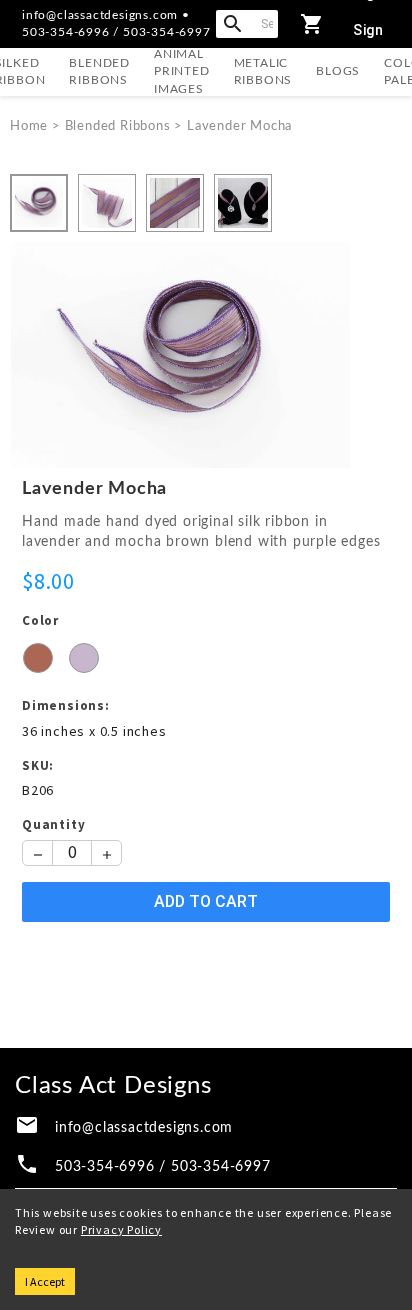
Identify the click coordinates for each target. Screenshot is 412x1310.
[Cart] (312, 24)
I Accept (45, 1281)
